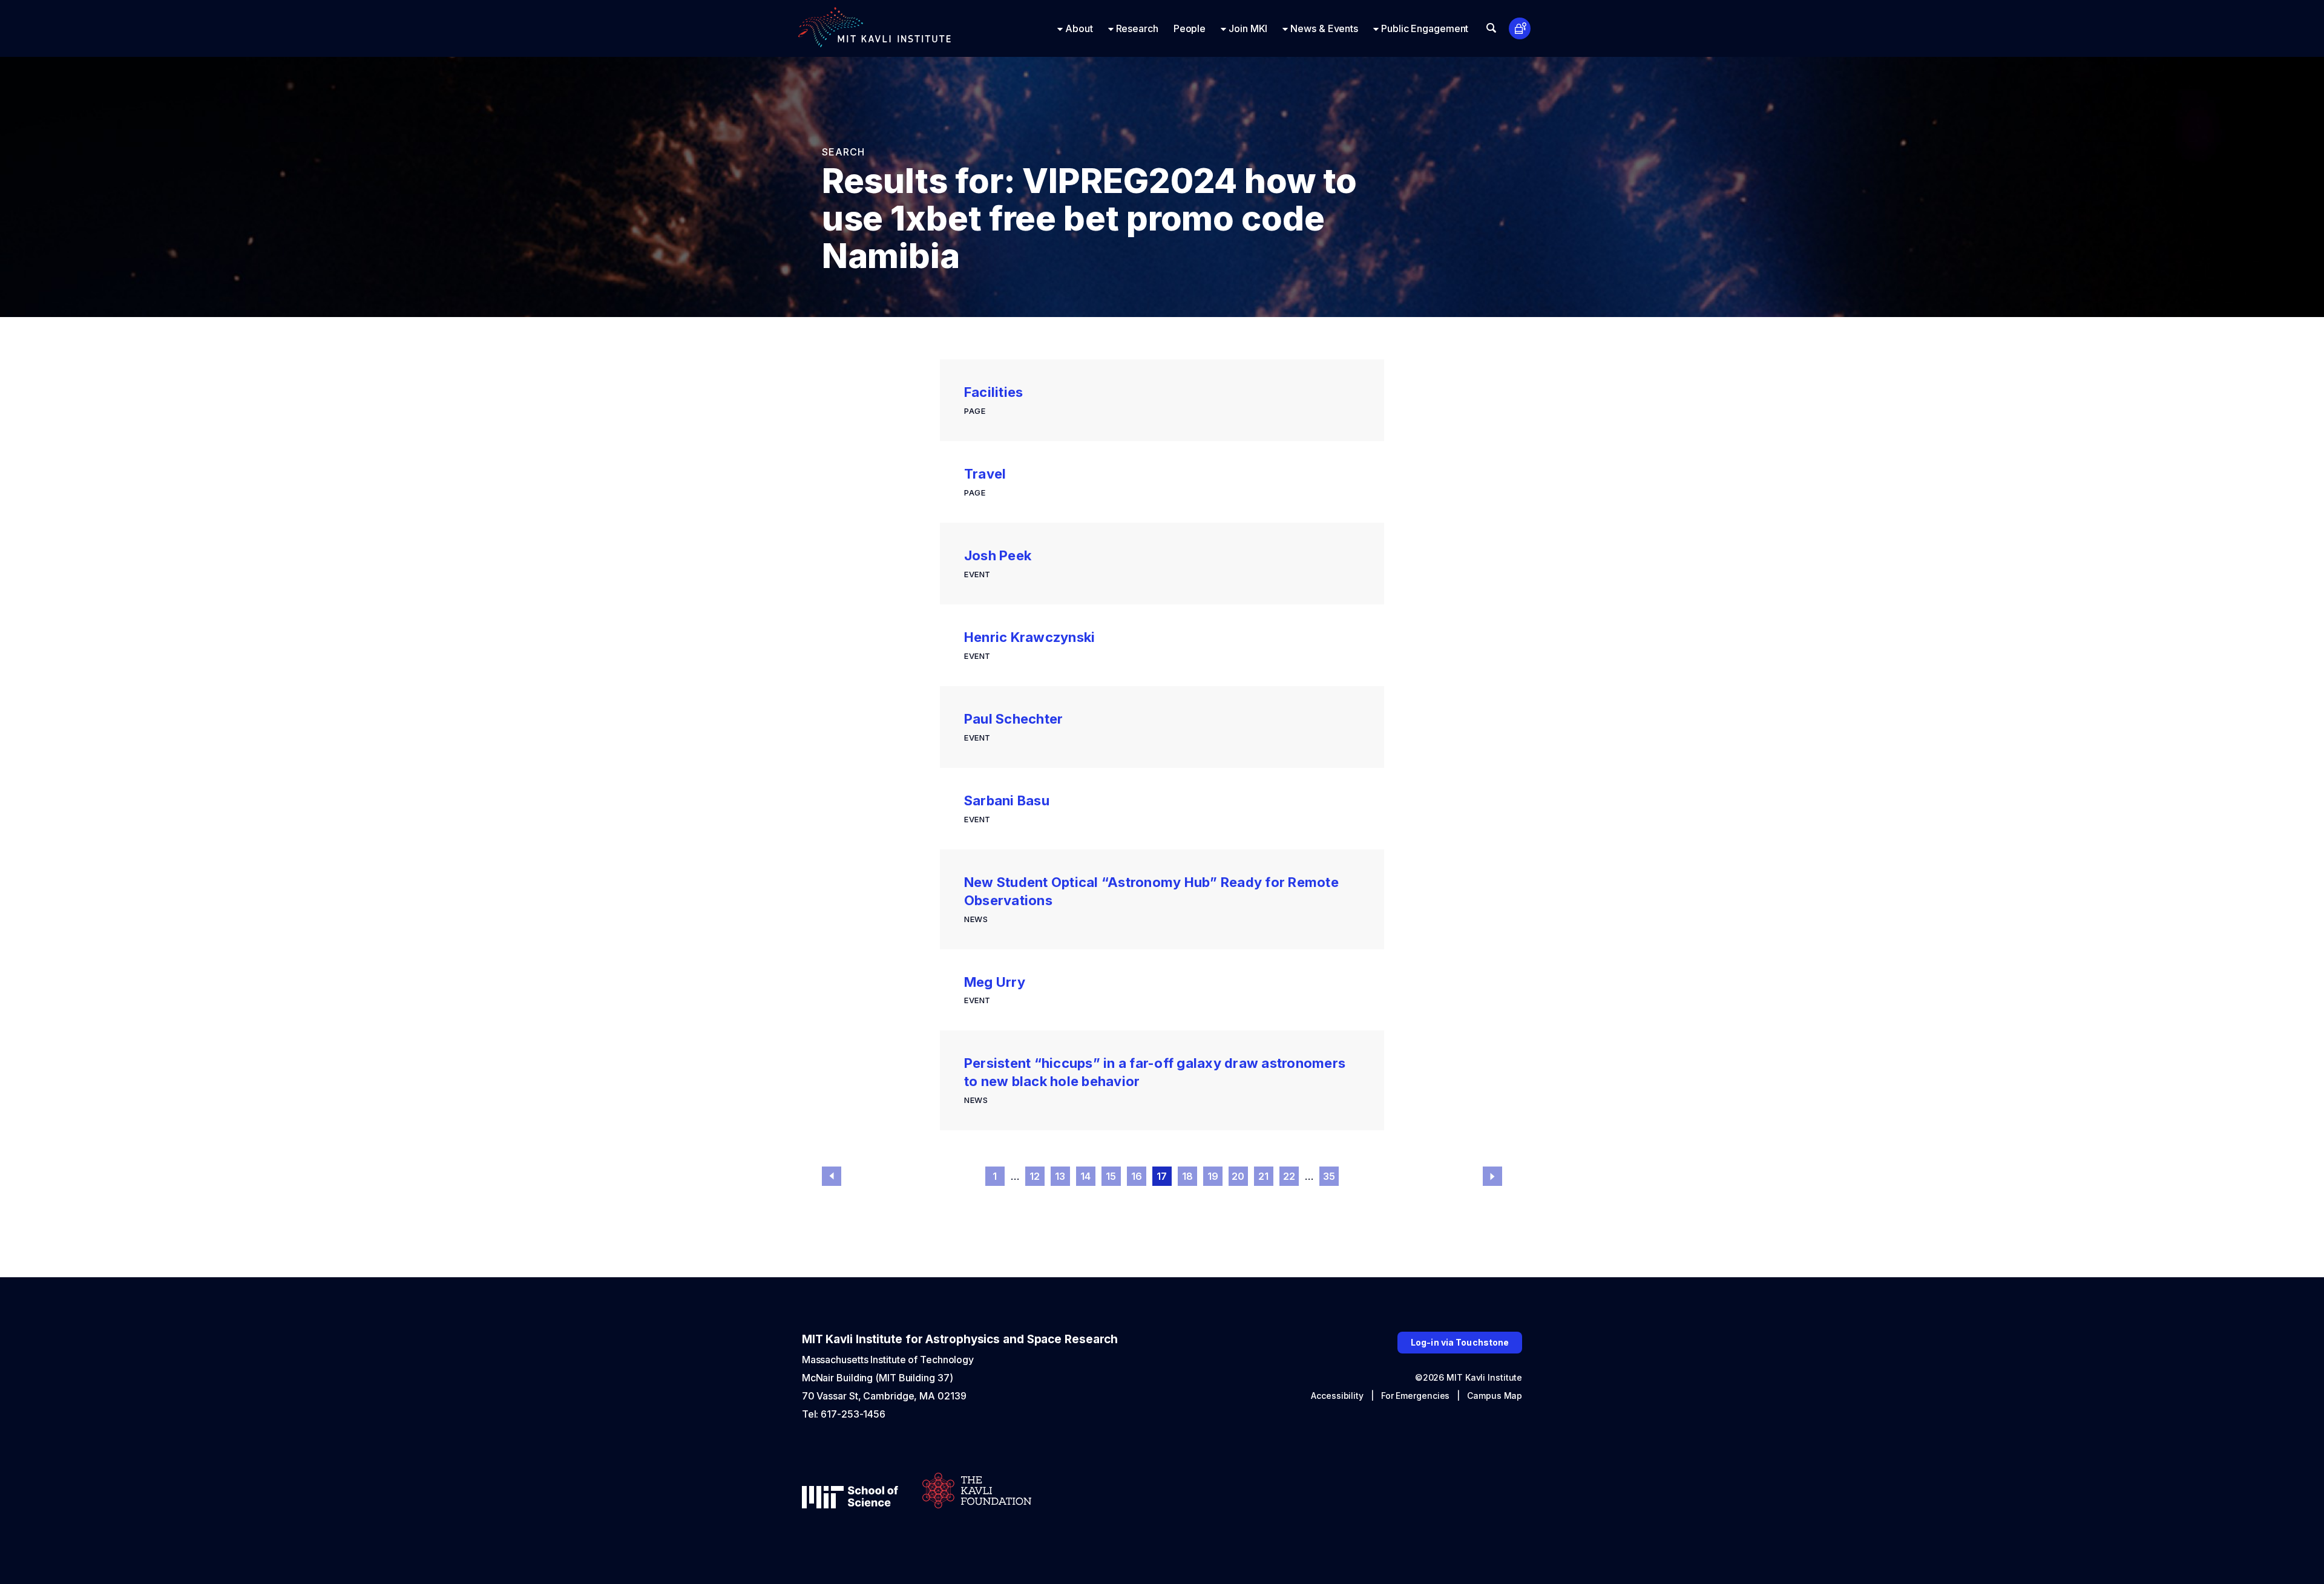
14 (1086, 1176)
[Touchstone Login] (1520, 29)
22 (1289, 1176)
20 (1238, 1176)
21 (1264, 1176)
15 (1111, 1176)
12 (1035, 1176)
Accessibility (1337, 1396)
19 (1213, 1176)
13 (1060, 1176)
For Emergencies (1416, 1396)
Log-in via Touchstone (1460, 1342)
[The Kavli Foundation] (977, 1492)
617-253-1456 (853, 1414)
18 (1188, 1176)
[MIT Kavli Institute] (875, 28)
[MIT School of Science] (850, 1498)
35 (1329, 1176)
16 (1137, 1176)
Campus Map (1495, 1396)
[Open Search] (1491, 28)
